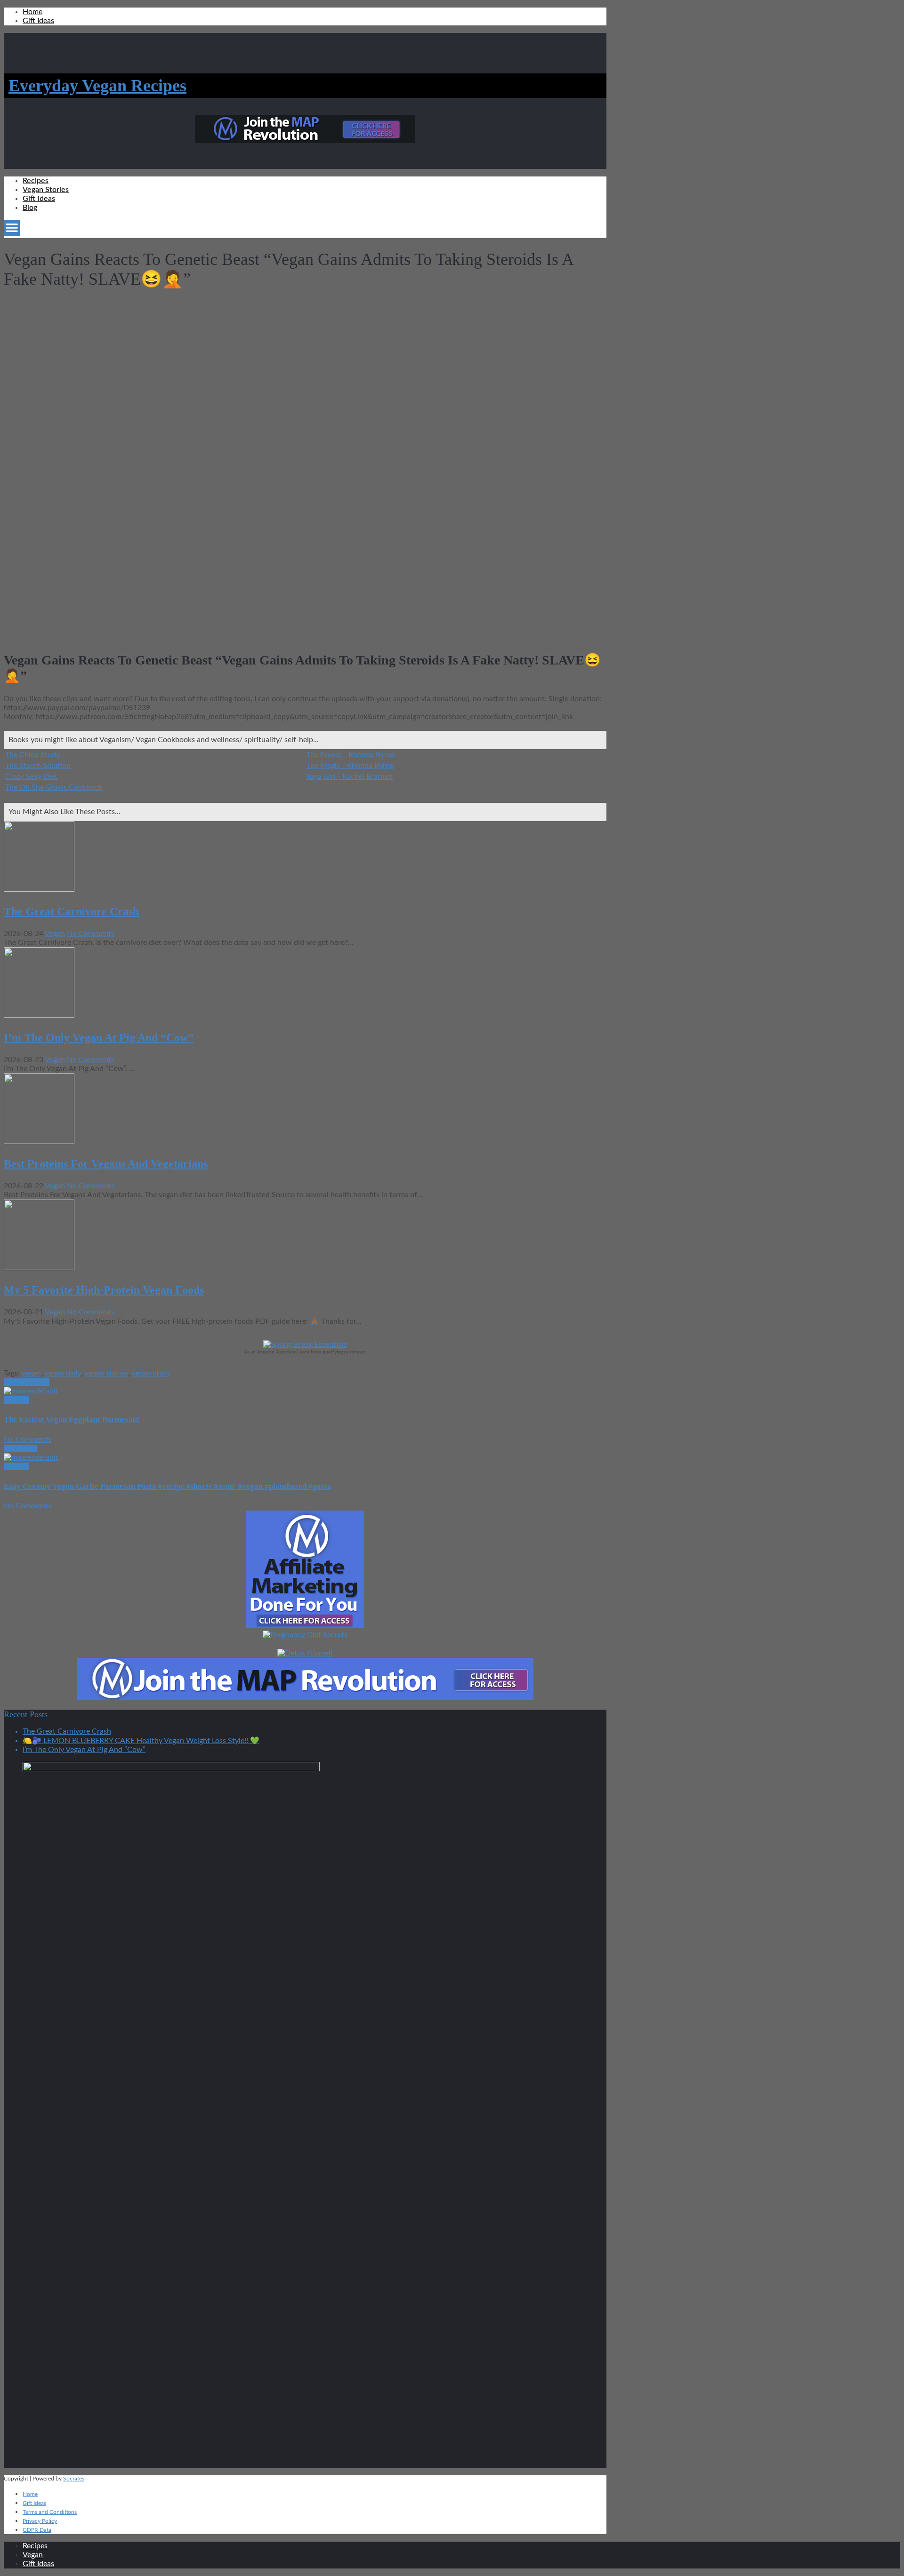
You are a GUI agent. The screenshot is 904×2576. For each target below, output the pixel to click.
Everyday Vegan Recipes (97, 86)
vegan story (151, 1373)
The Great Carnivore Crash (71, 912)
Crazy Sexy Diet (31, 776)
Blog (30, 208)
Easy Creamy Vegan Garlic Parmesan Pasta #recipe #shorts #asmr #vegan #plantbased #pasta (168, 1486)
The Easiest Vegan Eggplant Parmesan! (72, 1420)
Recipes (36, 181)
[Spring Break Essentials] (305, 1344)
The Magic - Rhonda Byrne (350, 766)
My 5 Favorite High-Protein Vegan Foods (104, 1290)
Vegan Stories (46, 190)
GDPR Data (37, 2530)
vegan (31, 1373)
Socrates (74, 2479)
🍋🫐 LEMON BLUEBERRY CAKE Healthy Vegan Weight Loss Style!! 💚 (141, 1741)
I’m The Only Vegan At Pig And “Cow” (99, 1038)
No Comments (91, 934)
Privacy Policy (40, 2521)
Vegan (55, 934)
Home (32, 12)
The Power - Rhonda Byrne (351, 755)
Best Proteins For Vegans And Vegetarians (106, 1164)
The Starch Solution (38, 766)
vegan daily (63, 1373)
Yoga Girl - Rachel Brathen (349, 776)
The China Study (32, 755)
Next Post (20, 1448)
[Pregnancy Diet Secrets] (305, 1635)
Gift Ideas (38, 21)
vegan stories (106, 1373)
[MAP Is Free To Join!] (305, 141)
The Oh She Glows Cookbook (54, 787)
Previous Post (27, 1382)
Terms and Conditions (50, 2512)
